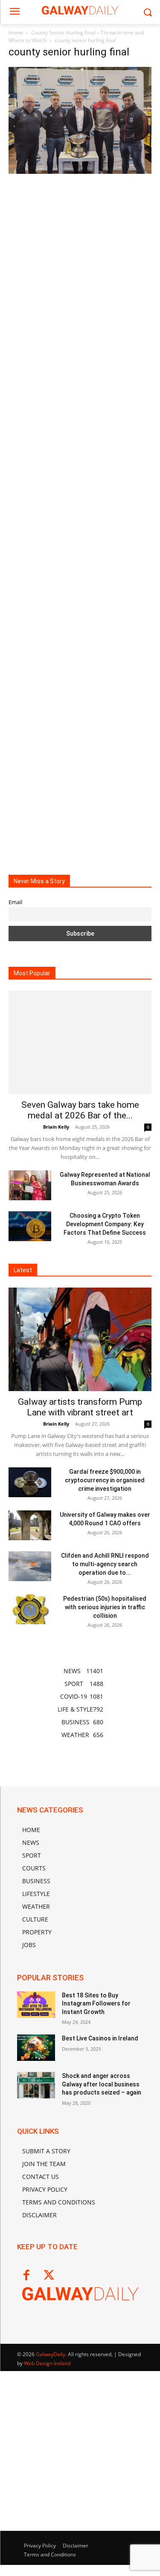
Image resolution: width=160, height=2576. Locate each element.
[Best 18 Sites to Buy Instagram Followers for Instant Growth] (36, 2005)
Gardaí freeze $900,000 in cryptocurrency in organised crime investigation (105, 1480)
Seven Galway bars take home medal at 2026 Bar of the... (80, 1110)
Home (16, 33)
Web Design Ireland (47, 2363)
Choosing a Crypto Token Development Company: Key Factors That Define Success (105, 1224)
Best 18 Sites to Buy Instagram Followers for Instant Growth (96, 2004)
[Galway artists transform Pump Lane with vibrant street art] (80, 1339)
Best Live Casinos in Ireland (100, 2038)
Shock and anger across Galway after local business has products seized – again (102, 2084)
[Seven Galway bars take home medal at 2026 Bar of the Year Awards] (80, 1042)
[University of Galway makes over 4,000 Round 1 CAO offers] (30, 1525)
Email (15, 902)
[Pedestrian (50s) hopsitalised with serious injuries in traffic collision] (30, 1609)
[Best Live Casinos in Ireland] (36, 2048)
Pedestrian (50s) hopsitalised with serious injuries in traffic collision (105, 1607)
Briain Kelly (56, 1127)
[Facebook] (26, 2276)
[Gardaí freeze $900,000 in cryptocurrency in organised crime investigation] (30, 1482)
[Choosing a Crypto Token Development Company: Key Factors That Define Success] (30, 1226)
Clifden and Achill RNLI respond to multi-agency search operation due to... (105, 1564)
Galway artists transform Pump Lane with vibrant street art (80, 1407)
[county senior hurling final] (80, 171)
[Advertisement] (80, 518)
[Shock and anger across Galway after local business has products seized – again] (36, 2085)
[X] (49, 2276)
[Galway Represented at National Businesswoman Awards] (30, 1185)
